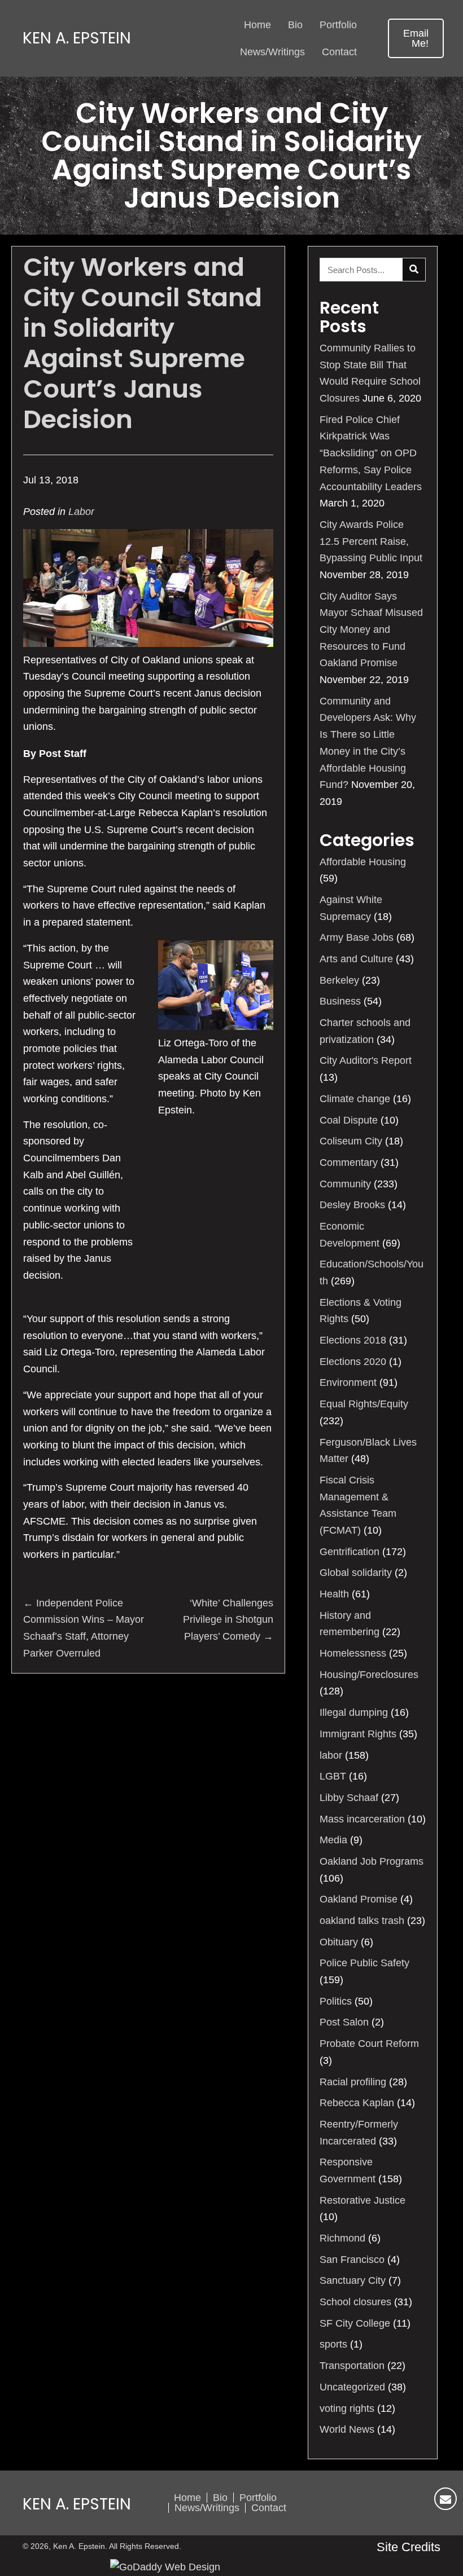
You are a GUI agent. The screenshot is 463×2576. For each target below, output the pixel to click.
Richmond (342, 2238)
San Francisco (352, 2260)
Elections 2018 (353, 1340)
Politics (336, 2001)
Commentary (349, 1162)
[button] (416, 38)
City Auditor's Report (366, 1060)
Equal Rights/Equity (364, 1404)
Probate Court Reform (369, 2044)
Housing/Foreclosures (369, 1675)
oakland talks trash (362, 1921)
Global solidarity (356, 1573)
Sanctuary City (353, 2280)
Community (345, 1184)
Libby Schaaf (349, 1798)
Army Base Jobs (357, 937)
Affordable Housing (363, 862)
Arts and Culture (356, 959)
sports (333, 2344)
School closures (355, 2302)
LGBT (333, 1776)
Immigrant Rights (358, 1734)
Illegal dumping (354, 1712)
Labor (81, 512)
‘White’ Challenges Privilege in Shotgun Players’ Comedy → (228, 1620)
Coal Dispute (349, 1120)
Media (333, 1840)
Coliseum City (351, 1141)
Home (187, 2498)
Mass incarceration (362, 1819)
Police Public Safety (364, 1963)
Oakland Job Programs (372, 1861)
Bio (220, 2498)
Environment (348, 1382)
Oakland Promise (359, 1899)
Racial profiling (353, 2082)
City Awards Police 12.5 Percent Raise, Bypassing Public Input (371, 541)
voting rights (347, 2408)
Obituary (339, 1942)
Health (334, 1594)
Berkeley (339, 980)
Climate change (355, 1099)
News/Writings (207, 2508)
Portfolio (258, 2498)
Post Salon (344, 2022)
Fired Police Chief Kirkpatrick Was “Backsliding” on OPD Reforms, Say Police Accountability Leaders (371, 453)
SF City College (355, 2323)
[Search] (414, 270)
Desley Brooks (352, 1205)
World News (347, 2429)
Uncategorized (352, 2387)
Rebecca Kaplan (357, 2103)
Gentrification (350, 1552)
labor (331, 1755)
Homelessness (353, 1653)
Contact (269, 2508)
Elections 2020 (353, 1362)
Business (340, 1001)
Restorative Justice (362, 2200)
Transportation (352, 2366)
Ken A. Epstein (77, 38)
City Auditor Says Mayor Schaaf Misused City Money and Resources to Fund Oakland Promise (371, 630)
